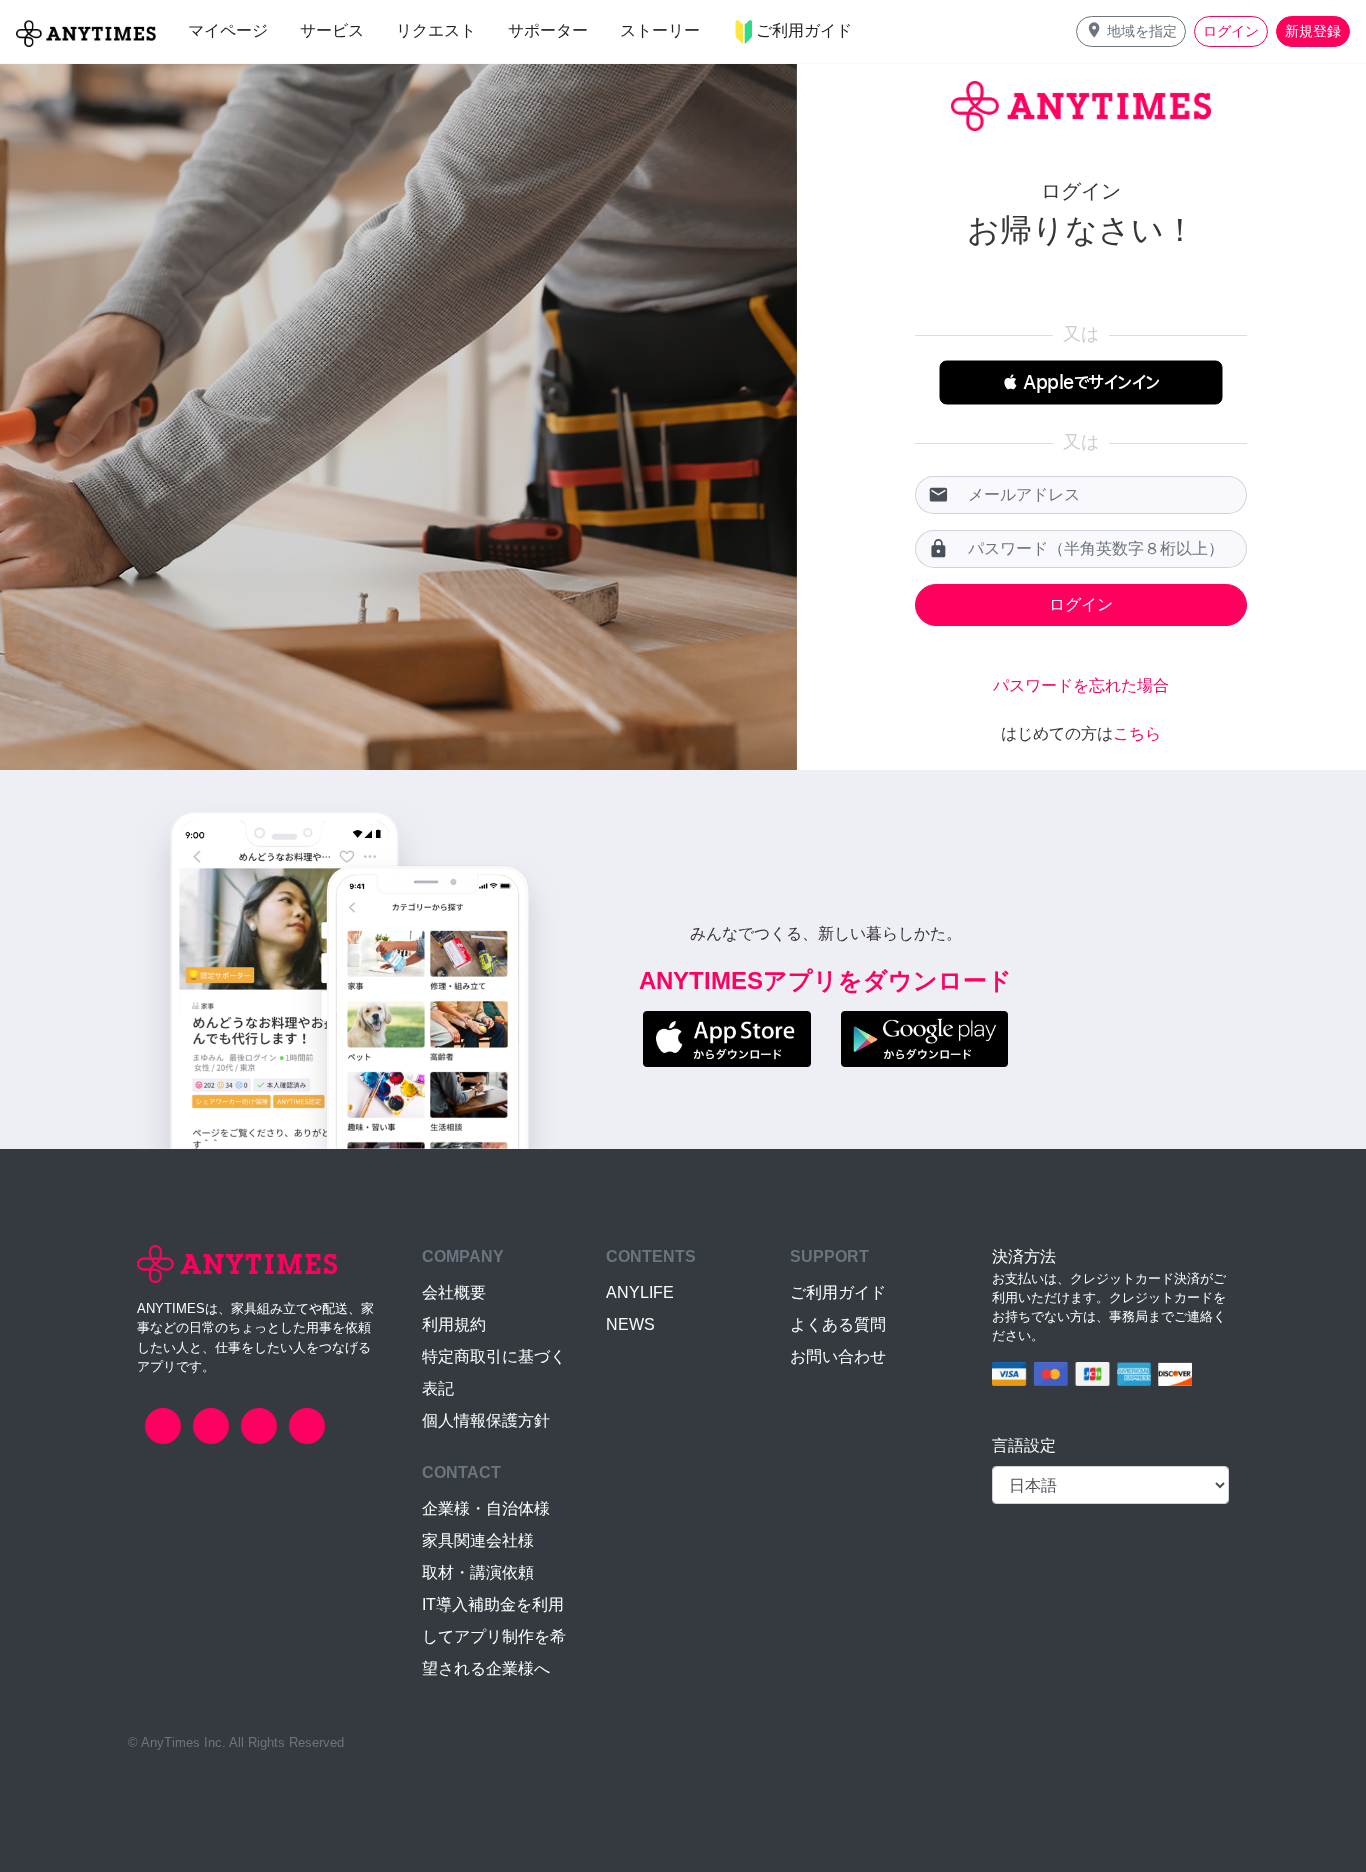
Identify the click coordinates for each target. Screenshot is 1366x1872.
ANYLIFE (640, 1292)
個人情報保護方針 (486, 1420)
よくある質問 (838, 1324)
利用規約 (454, 1324)
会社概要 (454, 1292)
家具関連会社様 (478, 1540)
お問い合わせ (838, 1356)
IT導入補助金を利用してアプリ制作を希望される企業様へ (494, 1636)
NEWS (630, 1324)
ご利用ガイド (838, 1292)
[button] (1131, 31)
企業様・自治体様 (486, 1508)
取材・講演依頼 (478, 1572)
